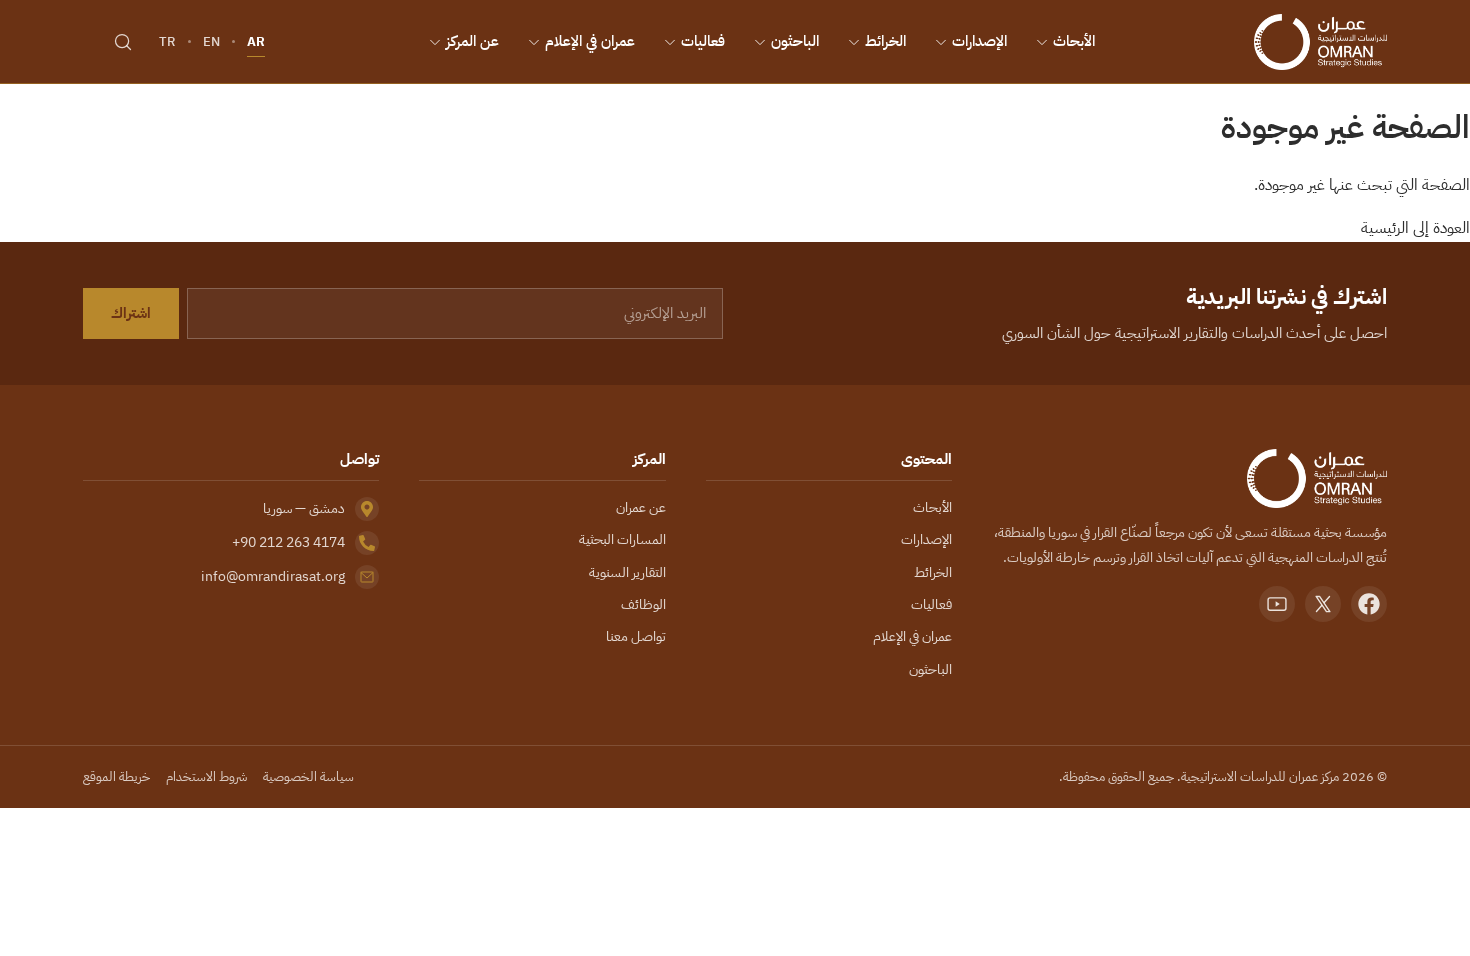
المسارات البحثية (622, 539)
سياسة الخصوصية (308, 776)
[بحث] (123, 42)
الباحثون (795, 41)
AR (256, 41)
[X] (1323, 604)
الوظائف (643, 604)
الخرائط (885, 41)
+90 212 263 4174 (288, 542)
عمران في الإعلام (590, 41)
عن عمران (641, 507)
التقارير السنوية (627, 572)
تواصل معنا (636, 636)
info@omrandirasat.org (273, 576)
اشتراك (131, 313)
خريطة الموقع (116, 776)
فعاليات (703, 41)
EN (211, 41)
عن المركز (472, 41)
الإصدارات (979, 41)
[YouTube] (1277, 604)
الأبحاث (1074, 41)
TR (167, 41)
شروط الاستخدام (206, 776)
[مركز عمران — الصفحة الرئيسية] (1320, 42)
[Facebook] (1369, 604)
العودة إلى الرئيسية (1415, 228)
